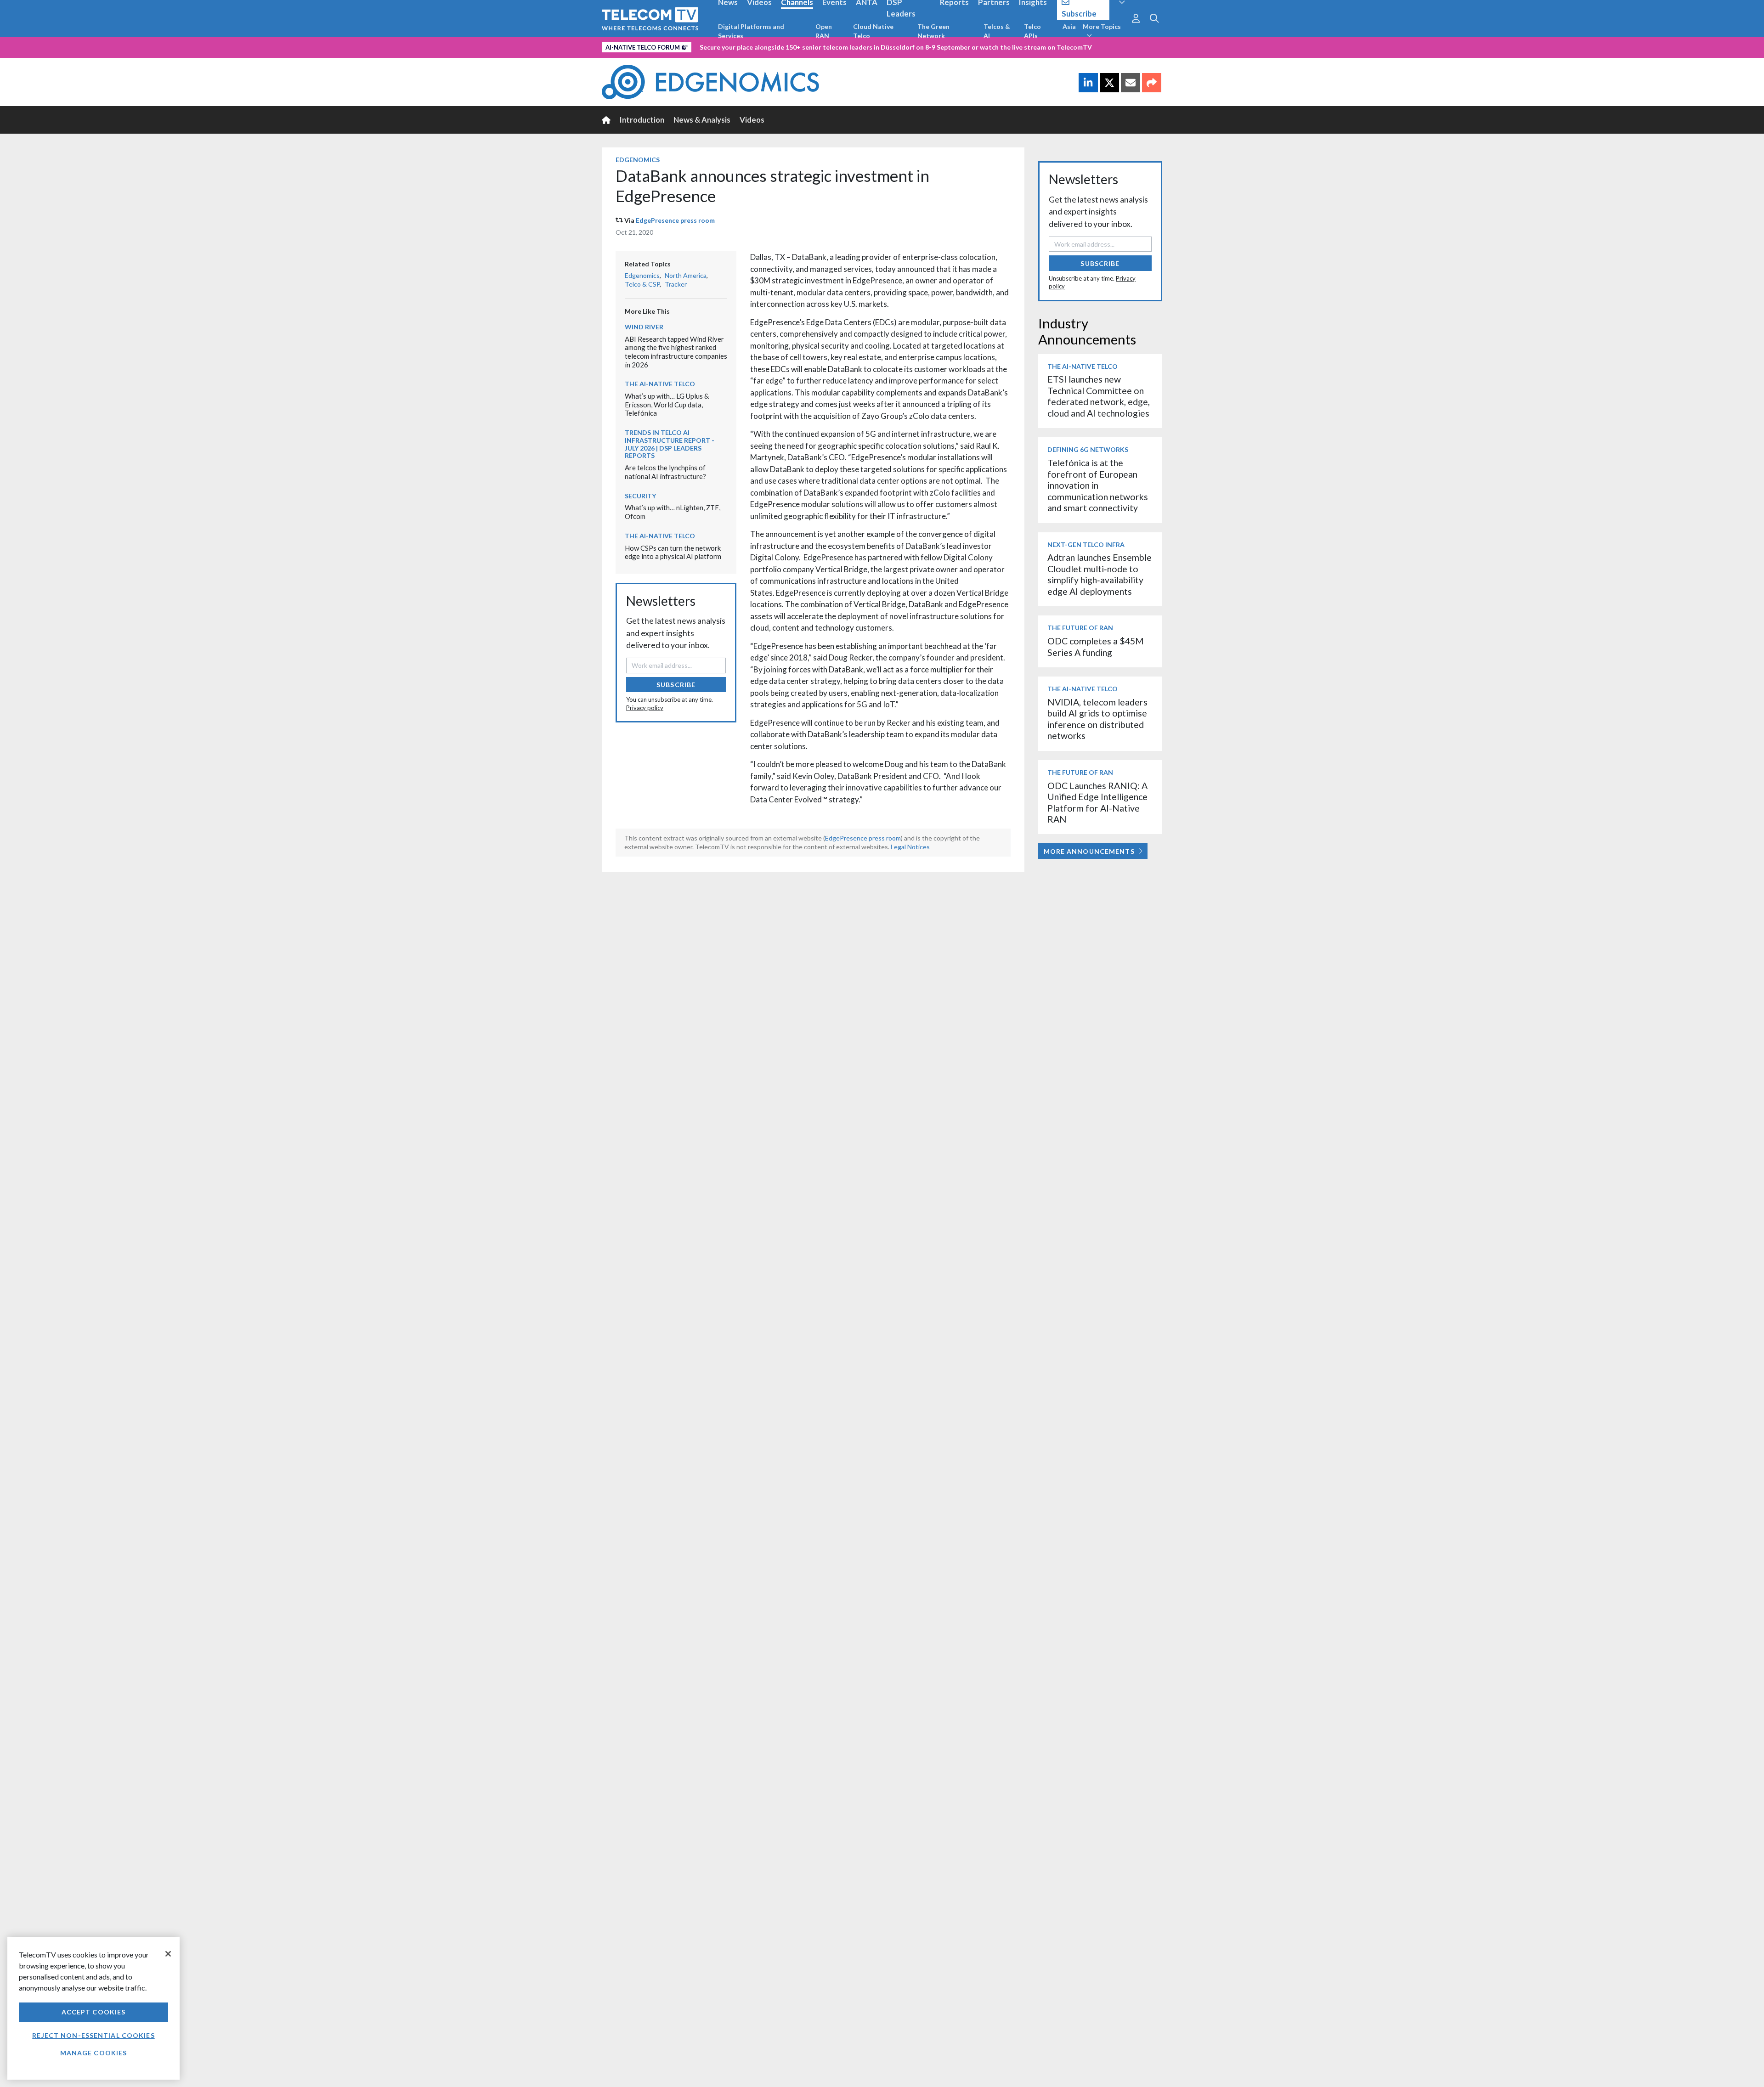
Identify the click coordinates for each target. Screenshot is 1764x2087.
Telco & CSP (642, 284)
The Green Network (933, 31)
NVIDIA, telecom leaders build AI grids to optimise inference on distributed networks (1097, 719)
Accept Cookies (94, 2012)
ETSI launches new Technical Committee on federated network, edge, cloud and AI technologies (1099, 396)
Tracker (676, 284)
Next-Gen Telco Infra (1086, 544)
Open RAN (824, 31)
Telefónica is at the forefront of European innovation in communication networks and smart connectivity (1098, 485)
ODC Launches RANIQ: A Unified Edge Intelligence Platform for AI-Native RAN (1097, 802)
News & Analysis (702, 120)
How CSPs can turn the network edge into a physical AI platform (673, 552)
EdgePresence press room (675, 220)
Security (640, 496)
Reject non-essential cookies (93, 2035)
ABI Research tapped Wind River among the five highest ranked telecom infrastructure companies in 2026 (676, 352)
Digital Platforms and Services (751, 31)
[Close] (168, 1954)
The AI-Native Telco (660, 384)
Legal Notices (910, 847)
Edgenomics (638, 160)
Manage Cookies (94, 2053)
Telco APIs (1032, 31)
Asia (1069, 26)
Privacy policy (645, 708)
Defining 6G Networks (1088, 449)
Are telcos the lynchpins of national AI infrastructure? (665, 472)
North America (686, 275)
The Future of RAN (1080, 628)
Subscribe (676, 685)
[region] (93, 2008)
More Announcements (1089, 851)
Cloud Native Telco (873, 31)
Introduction (642, 120)
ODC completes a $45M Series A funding (1096, 646)
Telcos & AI (997, 31)
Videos (752, 120)
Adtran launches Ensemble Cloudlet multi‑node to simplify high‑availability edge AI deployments (1100, 574)
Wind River (644, 327)
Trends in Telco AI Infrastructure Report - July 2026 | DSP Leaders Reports (670, 444)
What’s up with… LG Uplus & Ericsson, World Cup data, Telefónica (667, 404)
